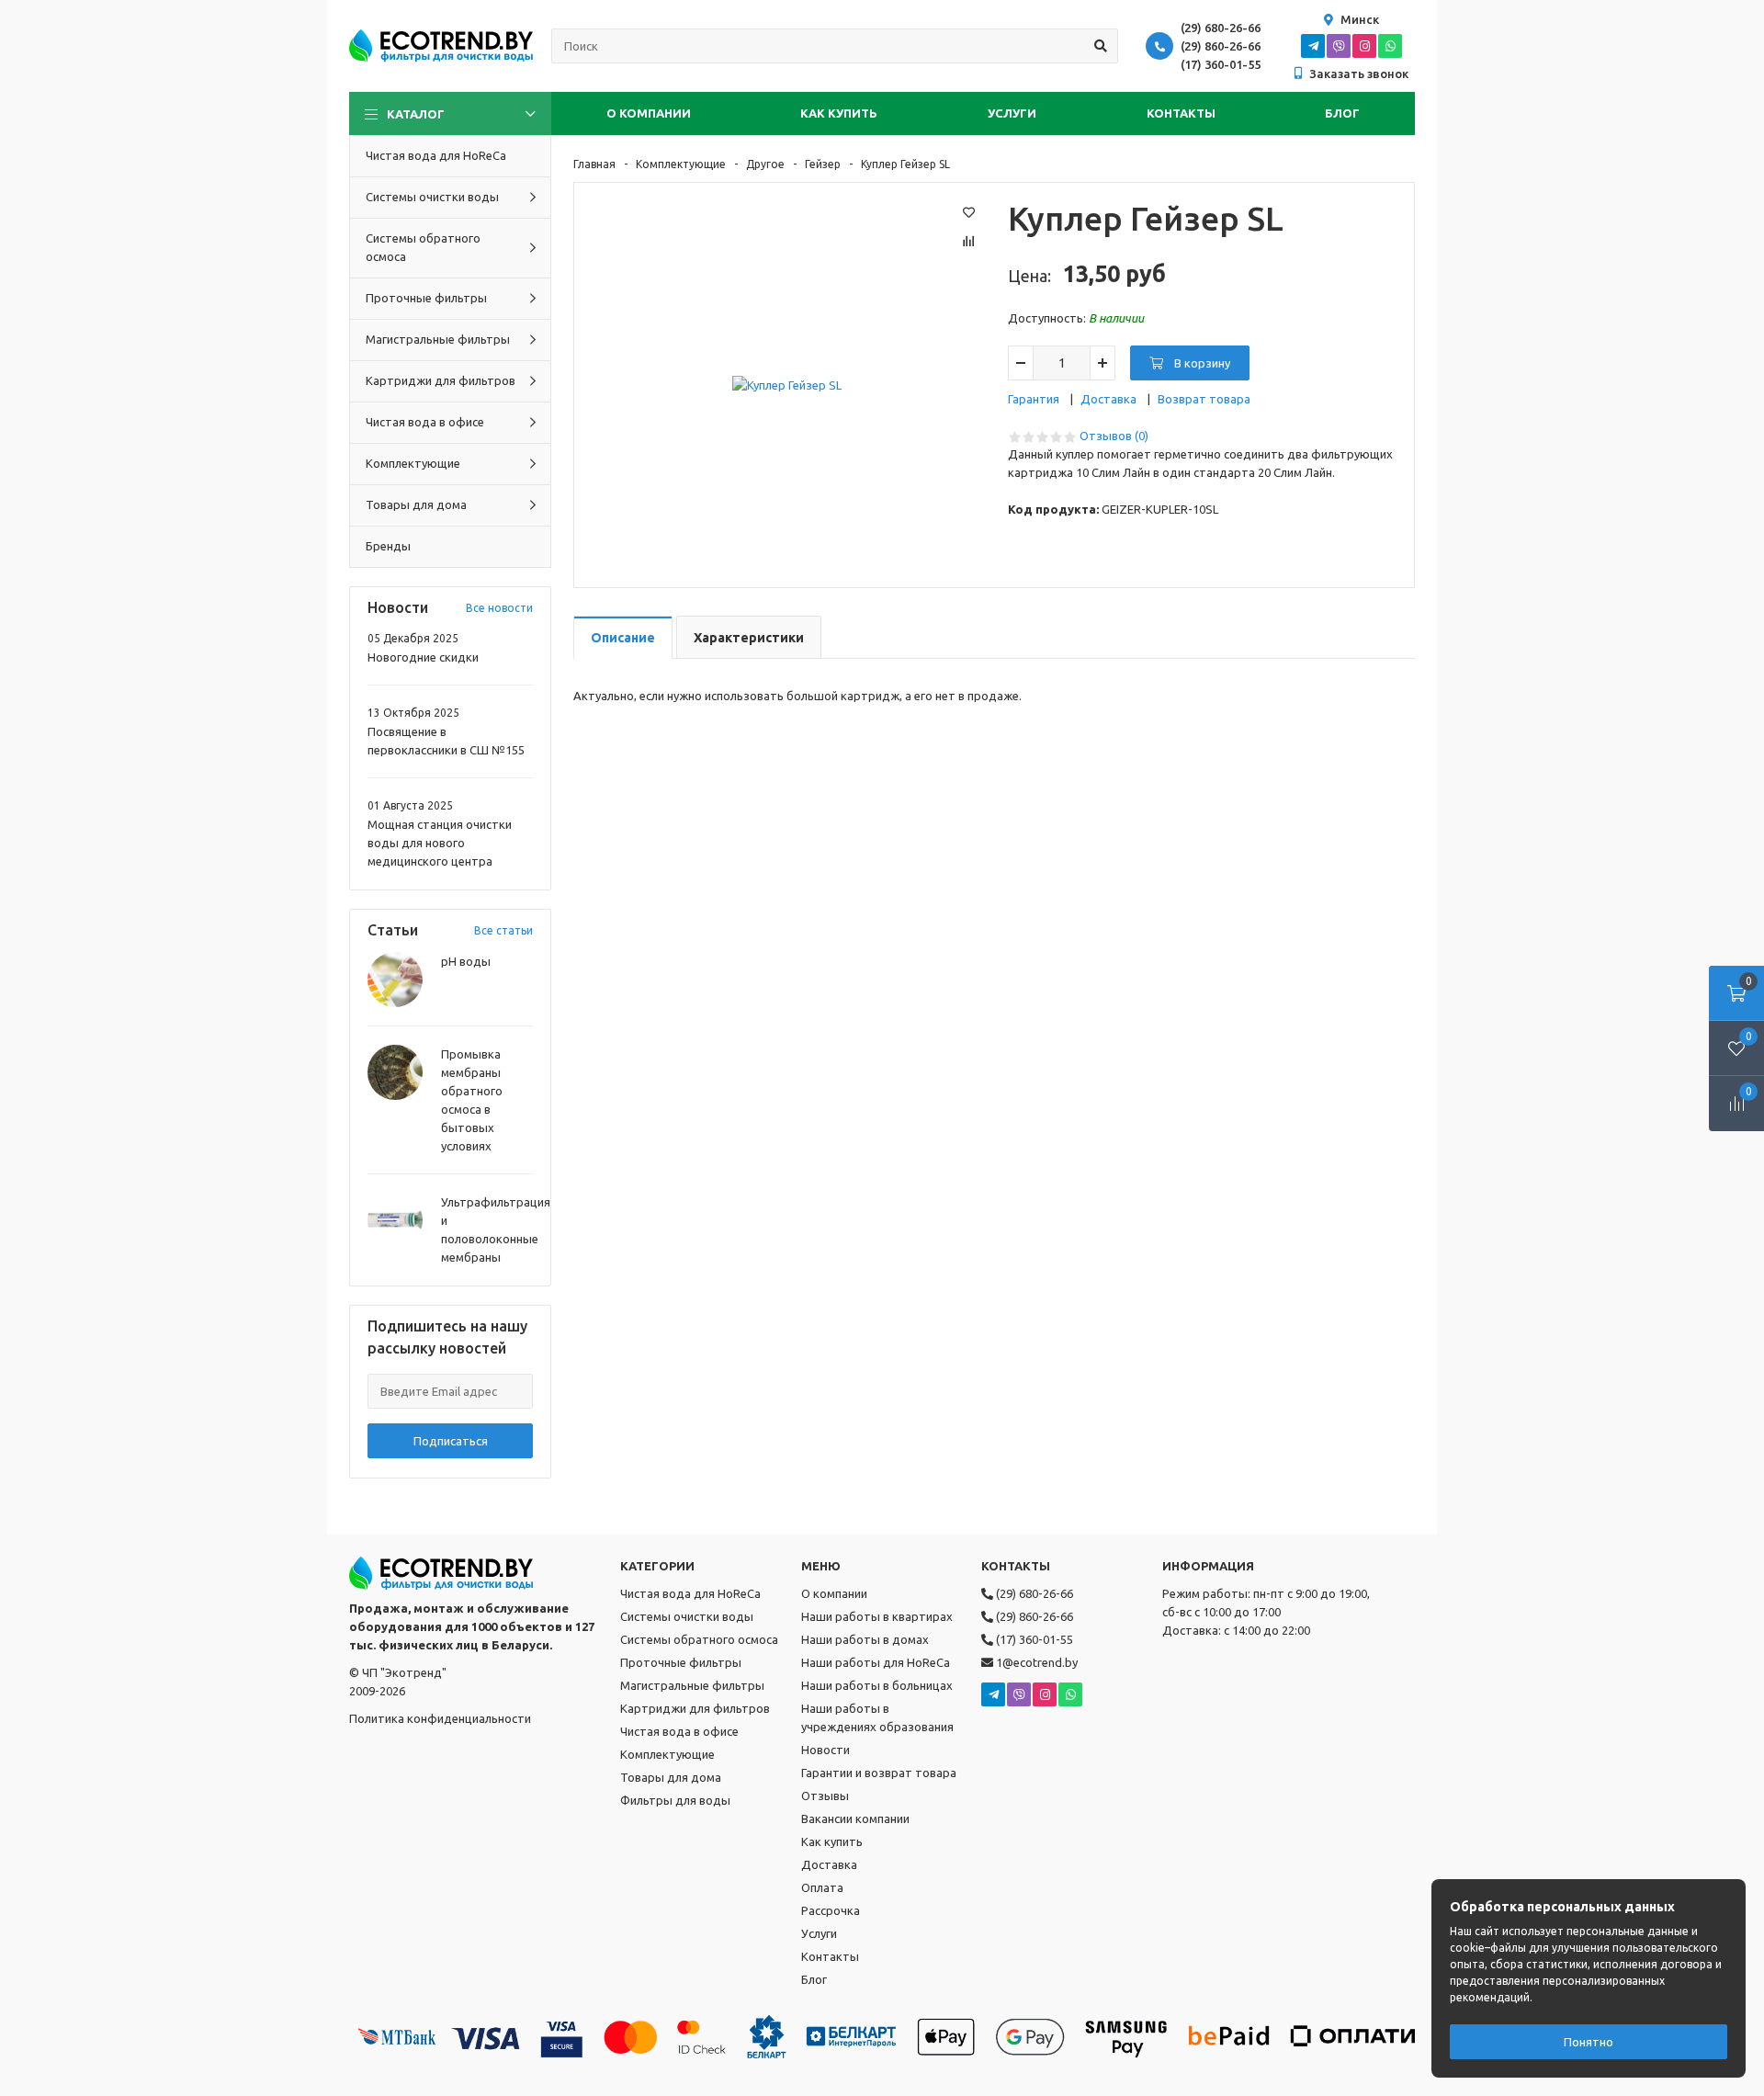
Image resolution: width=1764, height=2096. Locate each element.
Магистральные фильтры (692, 1685)
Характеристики (749, 638)
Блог (1342, 113)
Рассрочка (831, 1910)
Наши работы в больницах (877, 1685)
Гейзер (823, 164)
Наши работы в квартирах (877, 1616)
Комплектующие (681, 164)
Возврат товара (1204, 399)
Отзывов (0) (1114, 436)
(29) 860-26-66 (1221, 46)
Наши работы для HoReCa (876, 1662)
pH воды (466, 961)
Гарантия (1034, 399)
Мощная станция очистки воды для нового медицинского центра (440, 843)
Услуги (1012, 113)
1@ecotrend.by (1035, 1662)
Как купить (839, 113)
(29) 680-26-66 (1221, 28)
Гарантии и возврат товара (879, 1773)
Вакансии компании (855, 1818)
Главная (594, 164)
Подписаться (451, 1441)
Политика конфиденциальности (440, 1718)
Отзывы (825, 1796)
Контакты (1181, 113)
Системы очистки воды (687, 1616)
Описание (623, 638)
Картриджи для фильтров (695, 1708)
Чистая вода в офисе (679, 1731)
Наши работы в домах (865, 1639)
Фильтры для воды (675, 1800)
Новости (825, 1750)
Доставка (1108, 399)
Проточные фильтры (681, 1662)
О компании (649, 113)
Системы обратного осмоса (699, 1639)
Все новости (499, 608)
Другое (765, 164)
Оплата (822, 1887)
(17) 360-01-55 (1221, 64)
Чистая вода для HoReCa (690, 1593)
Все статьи (503, 930)
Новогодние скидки (423, 657)
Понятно (1589, 2042)
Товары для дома (671, 1777)
